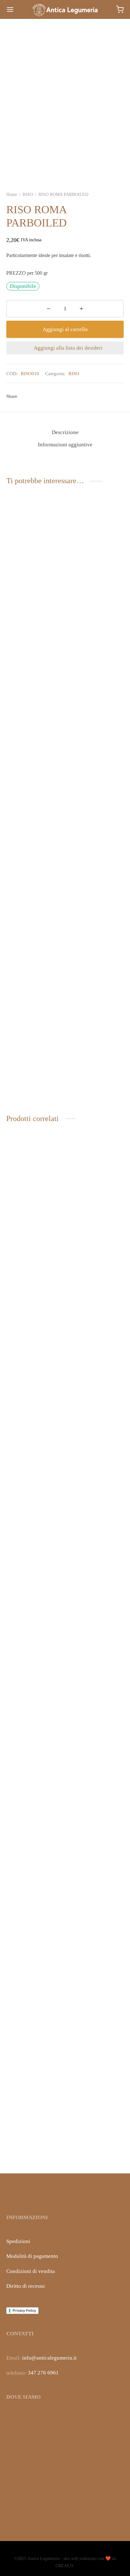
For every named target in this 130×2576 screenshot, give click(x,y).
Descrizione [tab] (65, 432)
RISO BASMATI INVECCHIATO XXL (30, 1637)
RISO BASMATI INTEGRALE (86, 2149)
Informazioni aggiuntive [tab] (65, 445)
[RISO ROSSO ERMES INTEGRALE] (96, 1390)
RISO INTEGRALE (28, 2147)
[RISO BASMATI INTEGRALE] (96, 1901)
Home (12, 195)
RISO (28, 195)
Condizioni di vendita (31, 2271)
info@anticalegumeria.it (49, 2358)
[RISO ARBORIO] (96, 544)
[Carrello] (120, 9)
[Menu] (10, 9)
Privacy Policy (24, 2310)
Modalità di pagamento (32, 2256)
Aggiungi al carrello (65, 329)
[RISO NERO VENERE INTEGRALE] (35, 544)
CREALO (64, 2566)
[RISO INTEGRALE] (35, 1901)
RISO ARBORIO (86, 582)
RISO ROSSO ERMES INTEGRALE (92, 1637)
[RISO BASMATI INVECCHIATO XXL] (35, 1390)
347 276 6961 (43, 2373)
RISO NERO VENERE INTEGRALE (31, 584)
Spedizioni (18, 2241)
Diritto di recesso (26, 2286)
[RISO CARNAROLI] (35, 847)
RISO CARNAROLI (28, 1093)
